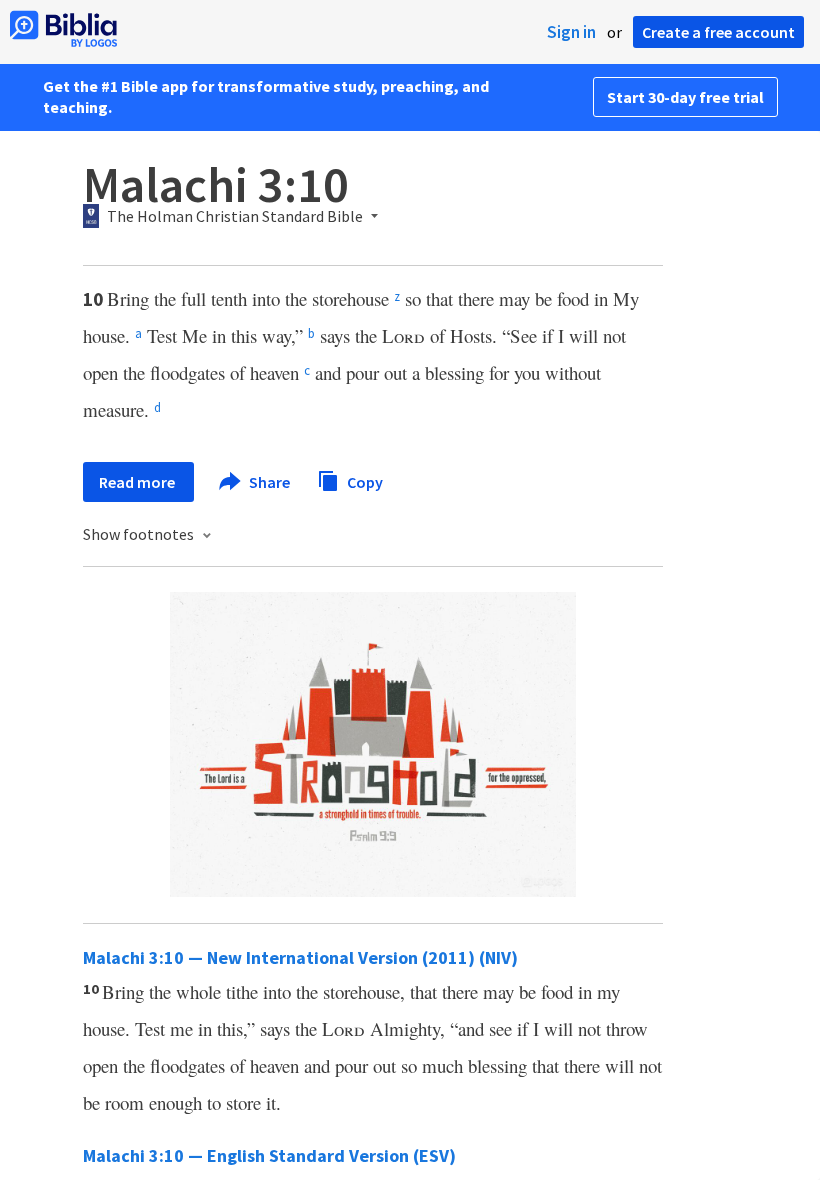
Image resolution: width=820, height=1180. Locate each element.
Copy (363, 481)
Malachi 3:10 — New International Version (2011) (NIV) (300, 957)
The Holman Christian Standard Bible (235, 217)
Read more (138, 482)
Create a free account (718, 32)
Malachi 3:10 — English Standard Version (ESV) (269, 1155)
